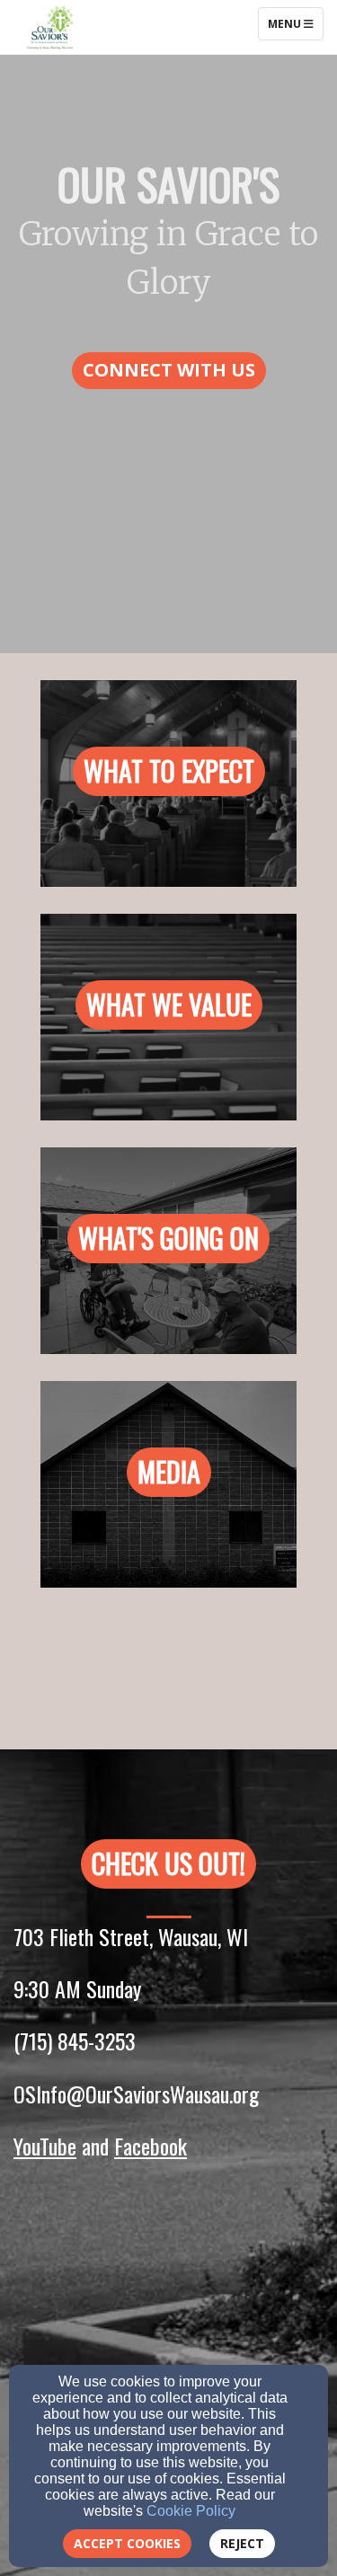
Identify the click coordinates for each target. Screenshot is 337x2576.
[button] (169, 371)
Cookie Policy (191, 2511)
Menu (295, 23)
